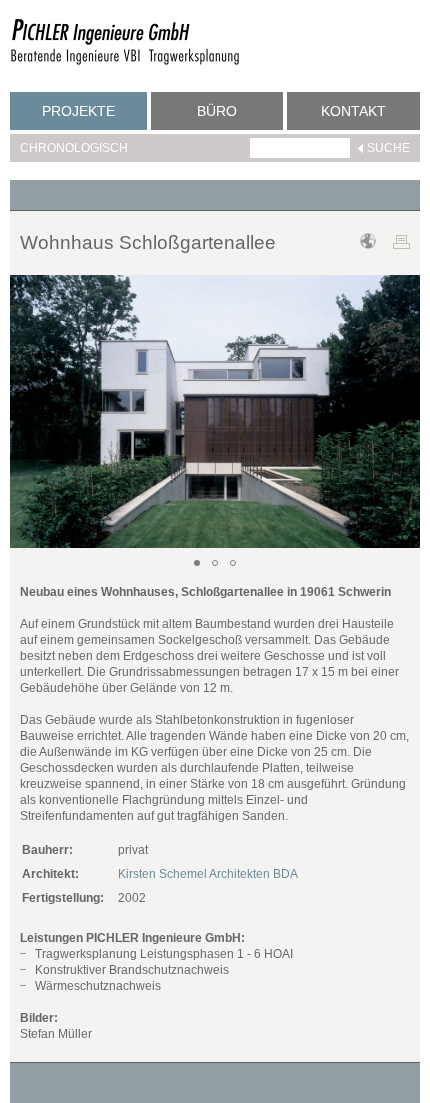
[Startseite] (125, 62)
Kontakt (353, 111)
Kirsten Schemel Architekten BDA (208, 874)
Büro (217, 111)
